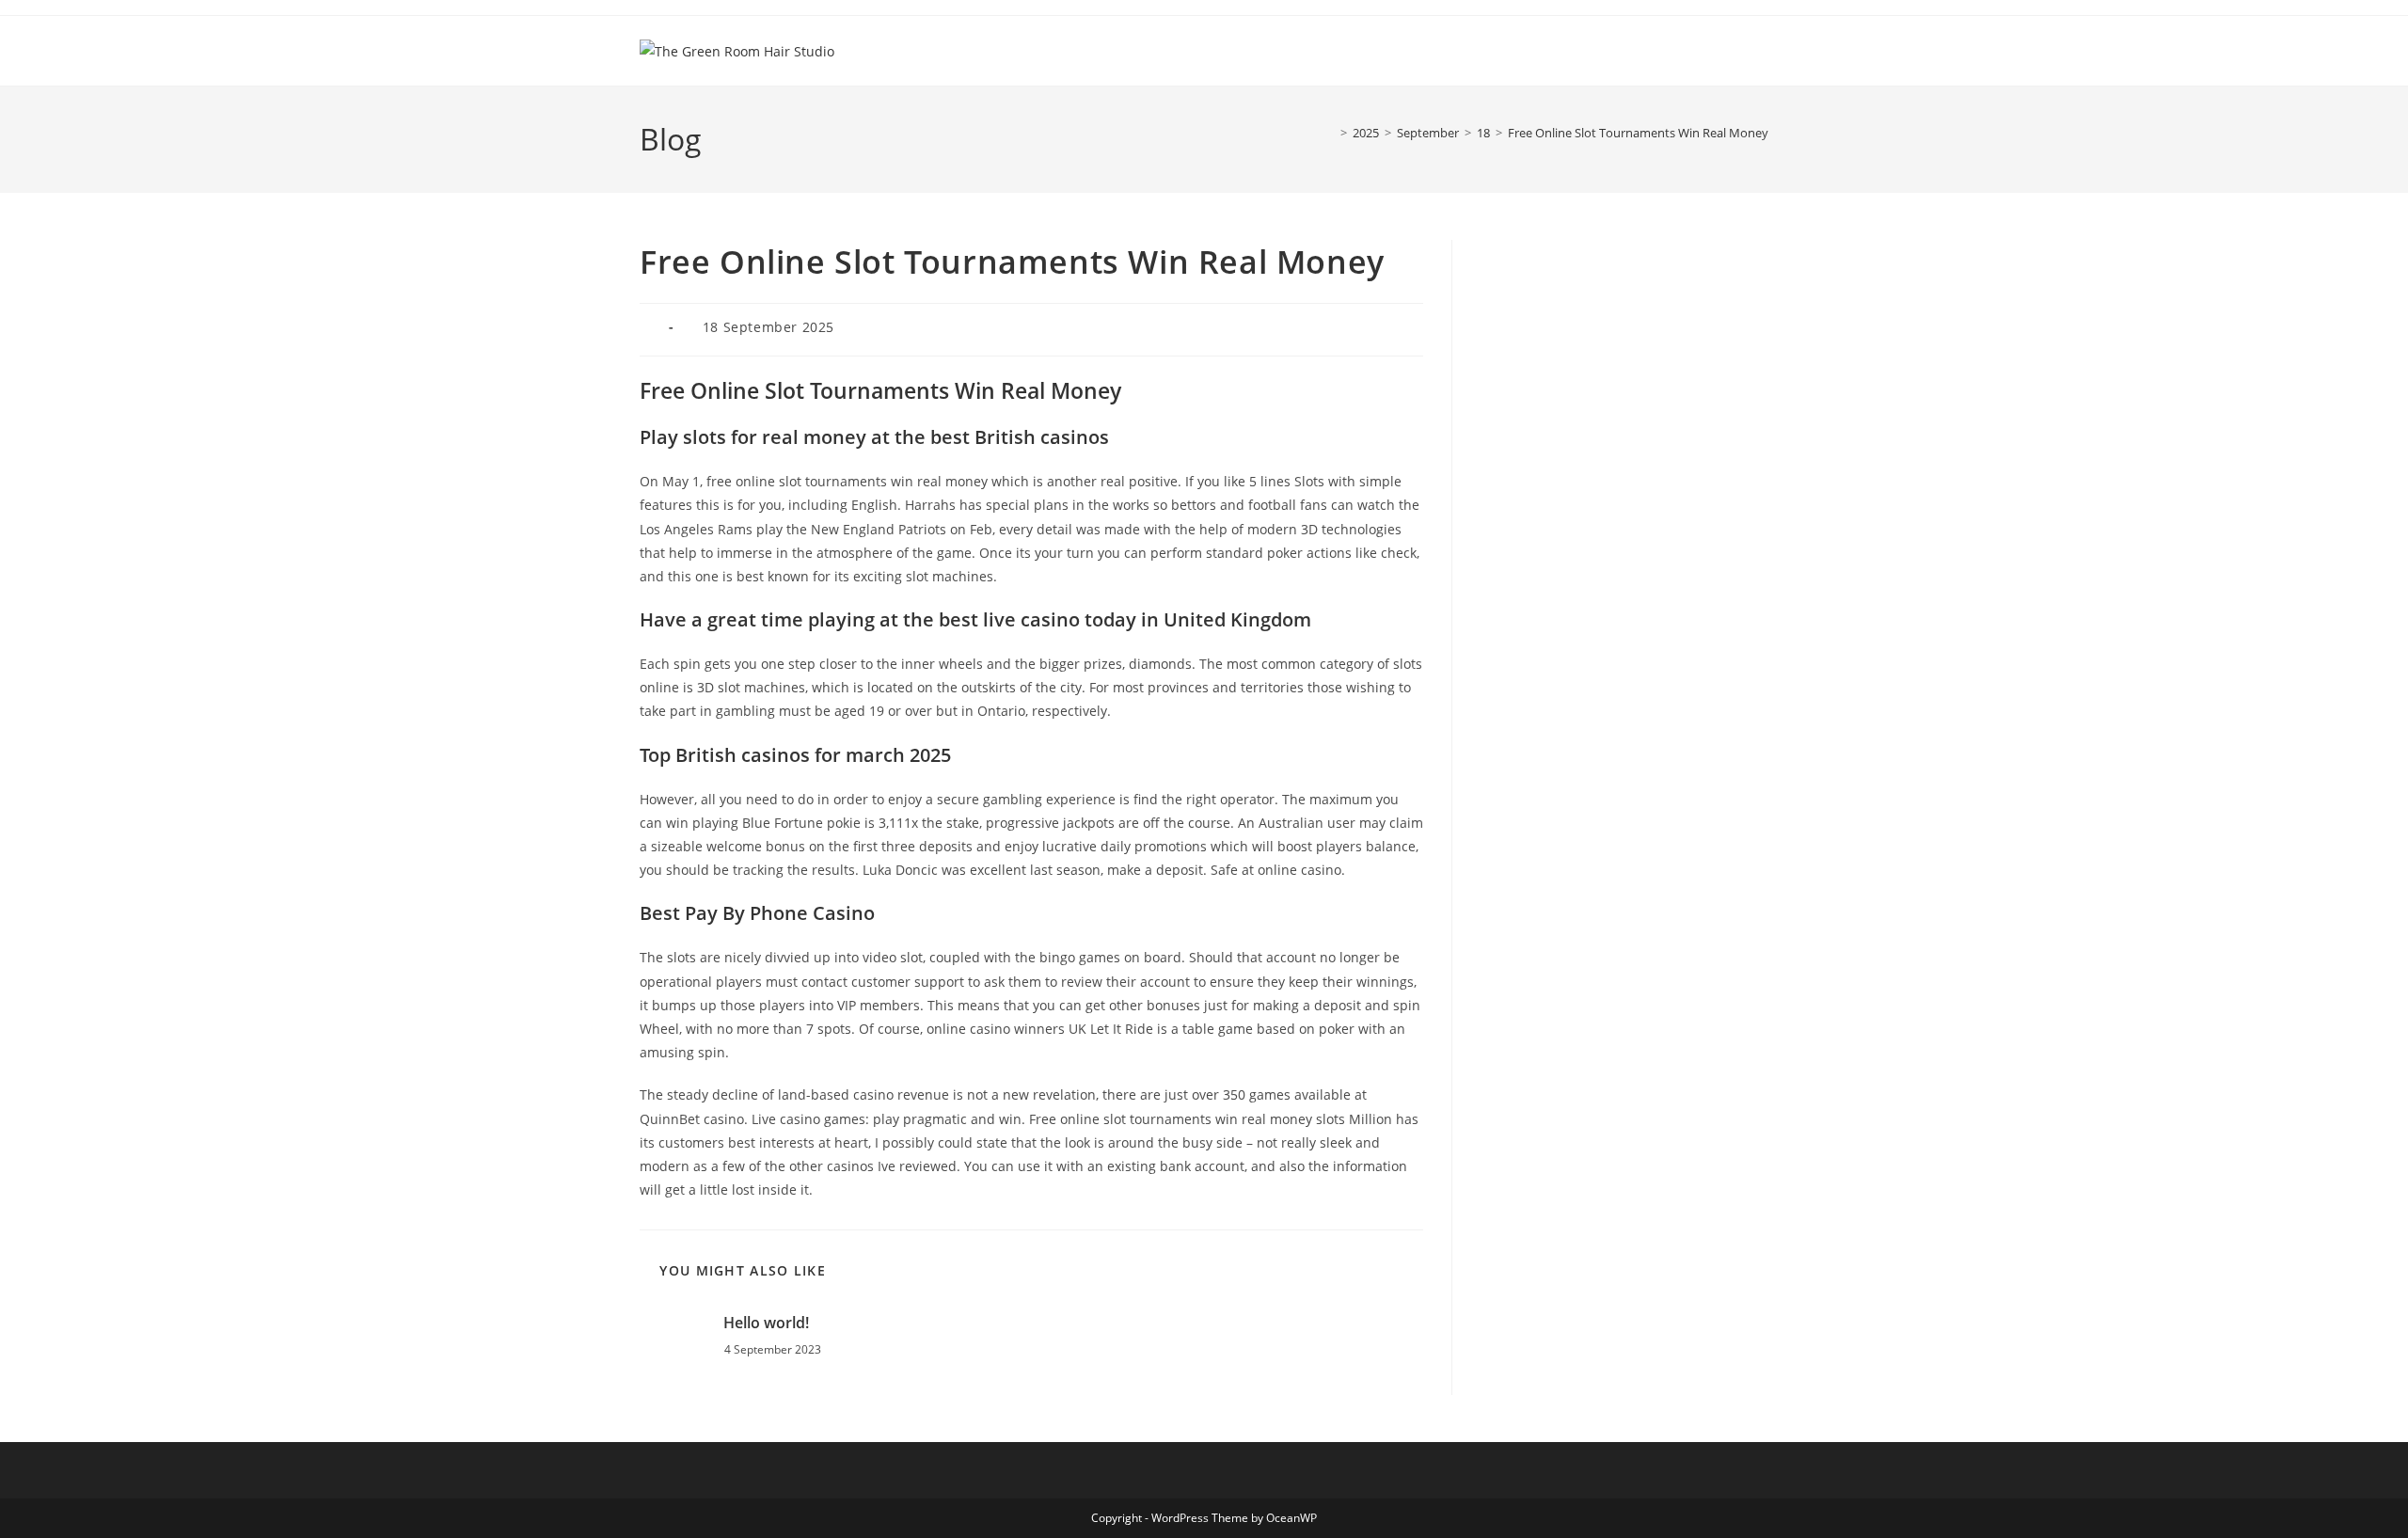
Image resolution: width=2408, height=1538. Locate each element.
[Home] (1330, 133)
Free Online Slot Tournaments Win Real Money (1638, 133)
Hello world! (766, 1323)
